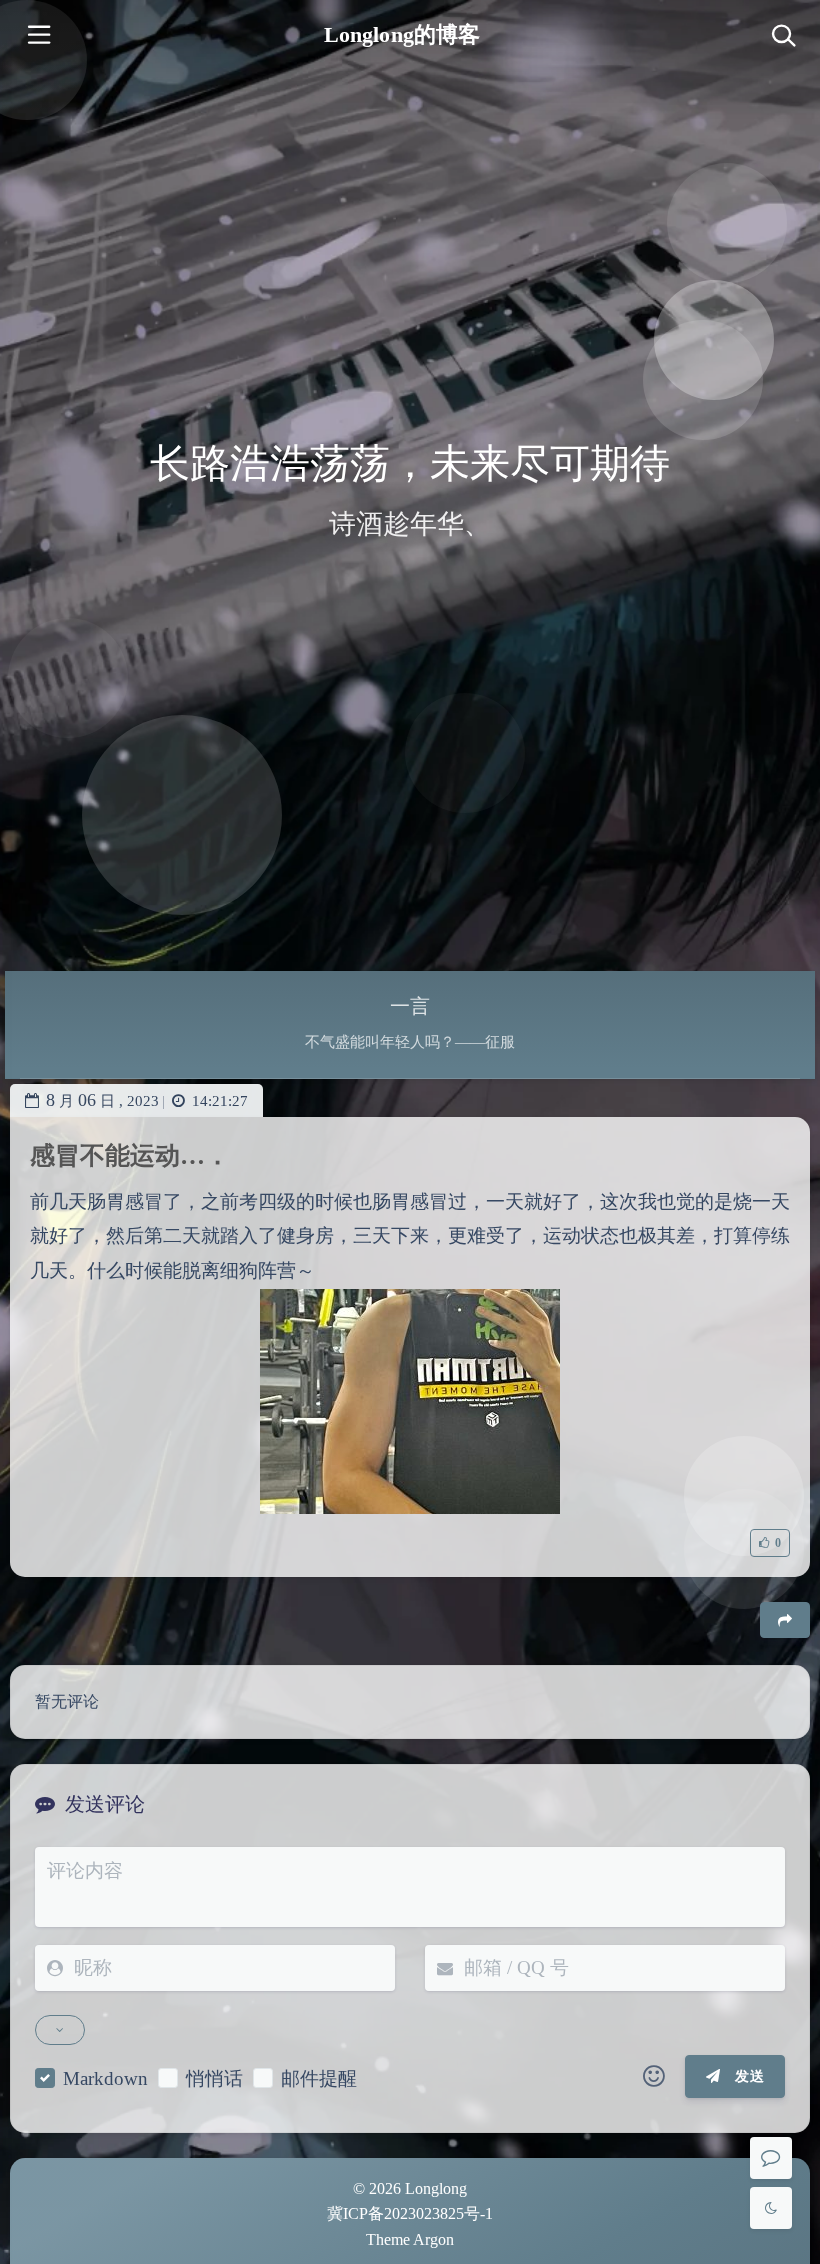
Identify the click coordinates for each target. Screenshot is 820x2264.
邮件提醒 (319, 2078)
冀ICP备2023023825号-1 (410, 2213)
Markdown (105, 2078)
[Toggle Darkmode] (771, 2208)
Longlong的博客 (402, 34)
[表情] (654, 2077)
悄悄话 (214, 2078)
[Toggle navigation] (782, 37)
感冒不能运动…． (130, 1155)
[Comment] (771, 2158)
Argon (433, 2239)
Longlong (436, 2188)
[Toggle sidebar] (37, 37)
